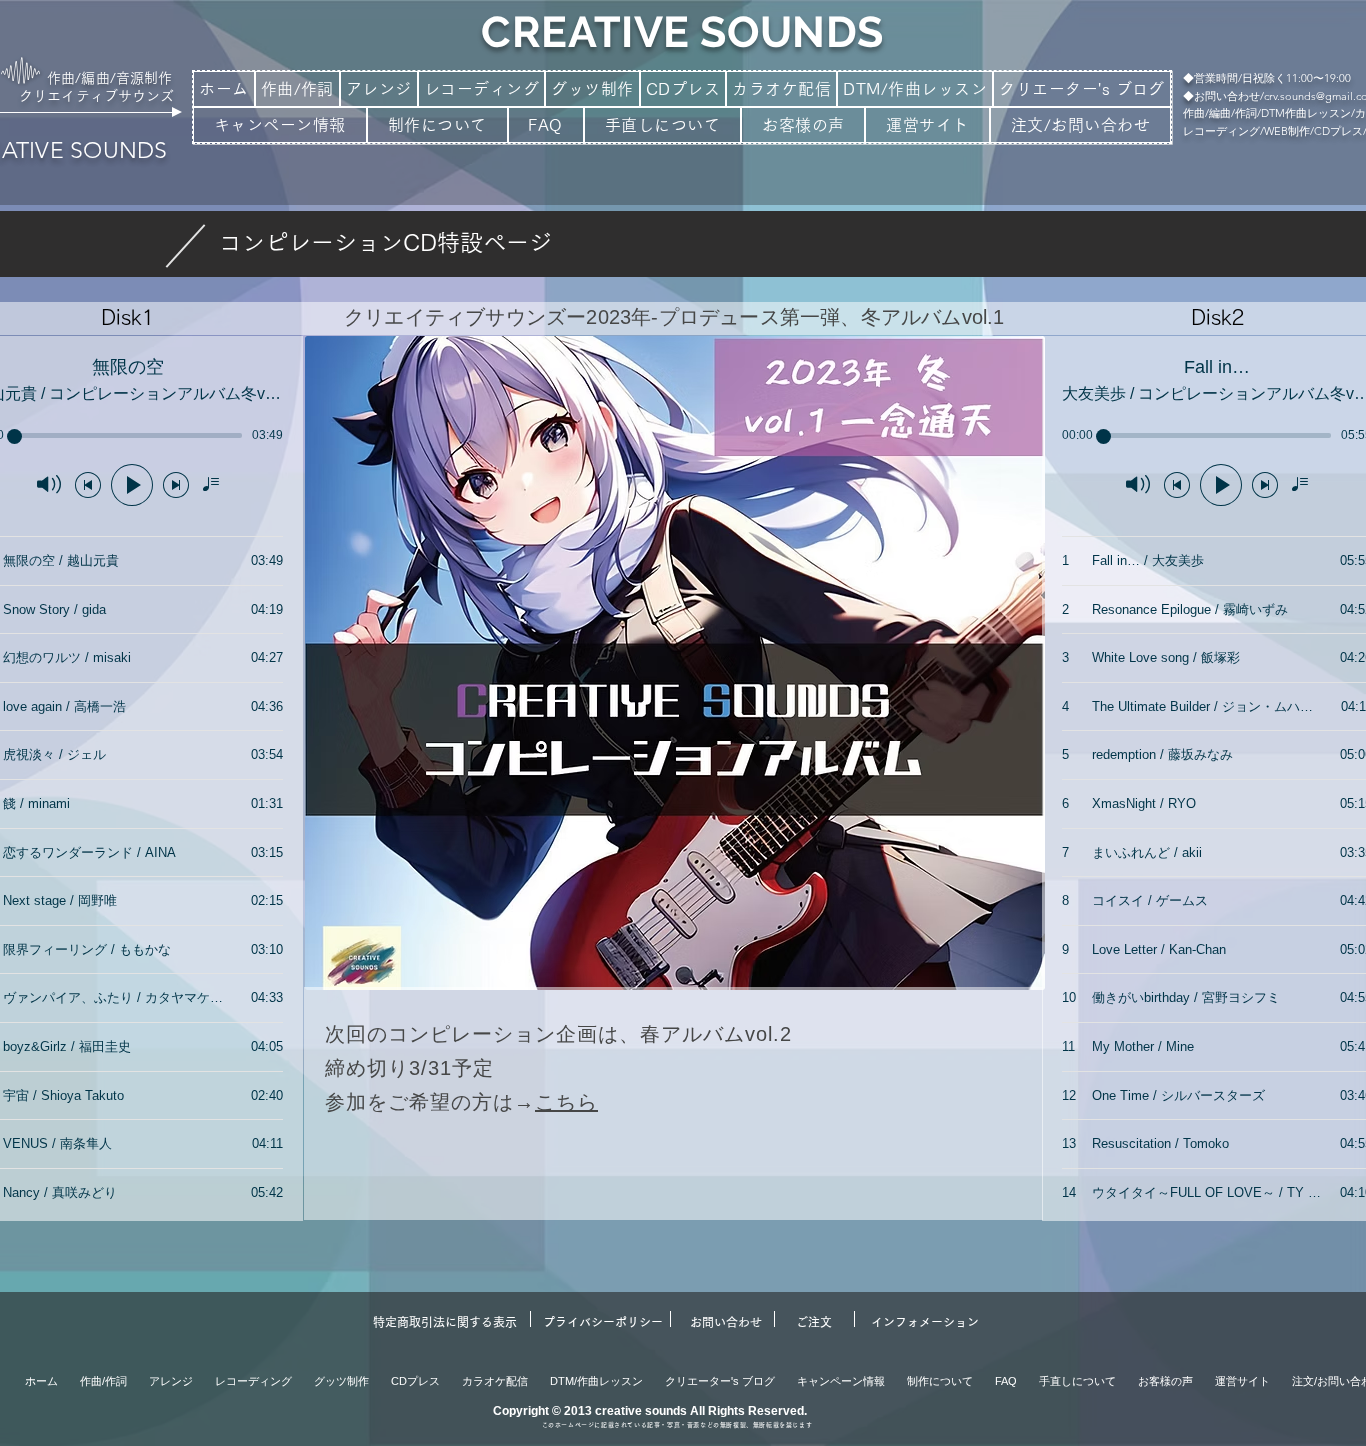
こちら (566, 1102)
